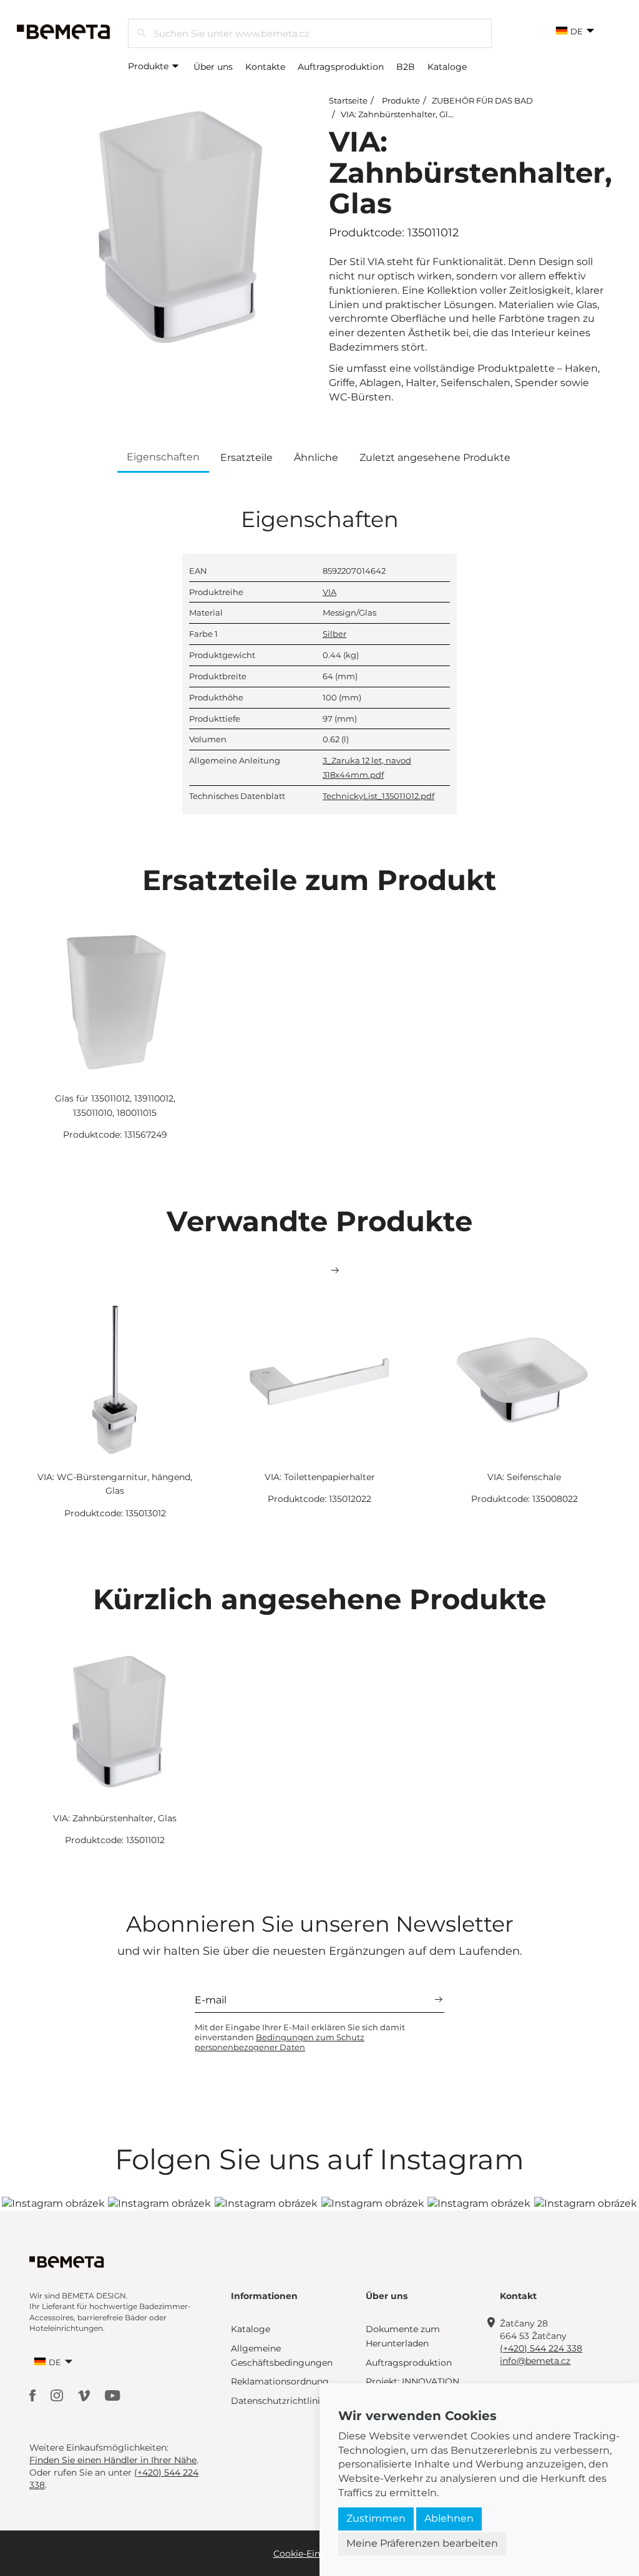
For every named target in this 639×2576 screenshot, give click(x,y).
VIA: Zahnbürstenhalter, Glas (399, 114)
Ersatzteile (246, 458)
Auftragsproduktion (341, 67)
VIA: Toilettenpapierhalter (320, 1477)
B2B (406, 67)
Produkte (149, 66)
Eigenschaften (163, 457)
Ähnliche (316, 458)
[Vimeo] (85, 2395)
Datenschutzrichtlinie (278, 2401)
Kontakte (265, 67)
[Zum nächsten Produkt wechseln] (335, 1271)
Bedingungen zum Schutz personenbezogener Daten (280, 2042)
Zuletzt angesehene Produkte (435, 458)
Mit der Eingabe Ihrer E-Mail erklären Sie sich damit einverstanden (300, 2037)
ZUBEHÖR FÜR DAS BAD (482, 100)
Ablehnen (449, 2518)
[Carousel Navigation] (319, 1271)
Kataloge (447, 67)
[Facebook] (34, 2395)
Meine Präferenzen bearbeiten (422, 2543)
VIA (329, 592)
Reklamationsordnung (280, 2381)
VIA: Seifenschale (524, 1477)
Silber (334, 634)
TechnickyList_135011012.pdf (378, 796)
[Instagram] (58, 2395)
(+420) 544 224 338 (541, 2348)
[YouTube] (113, 2395)
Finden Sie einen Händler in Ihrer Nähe (113, 2460)
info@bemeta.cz (535, 2361)
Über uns (213, 67)
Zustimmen (376, 2518)
